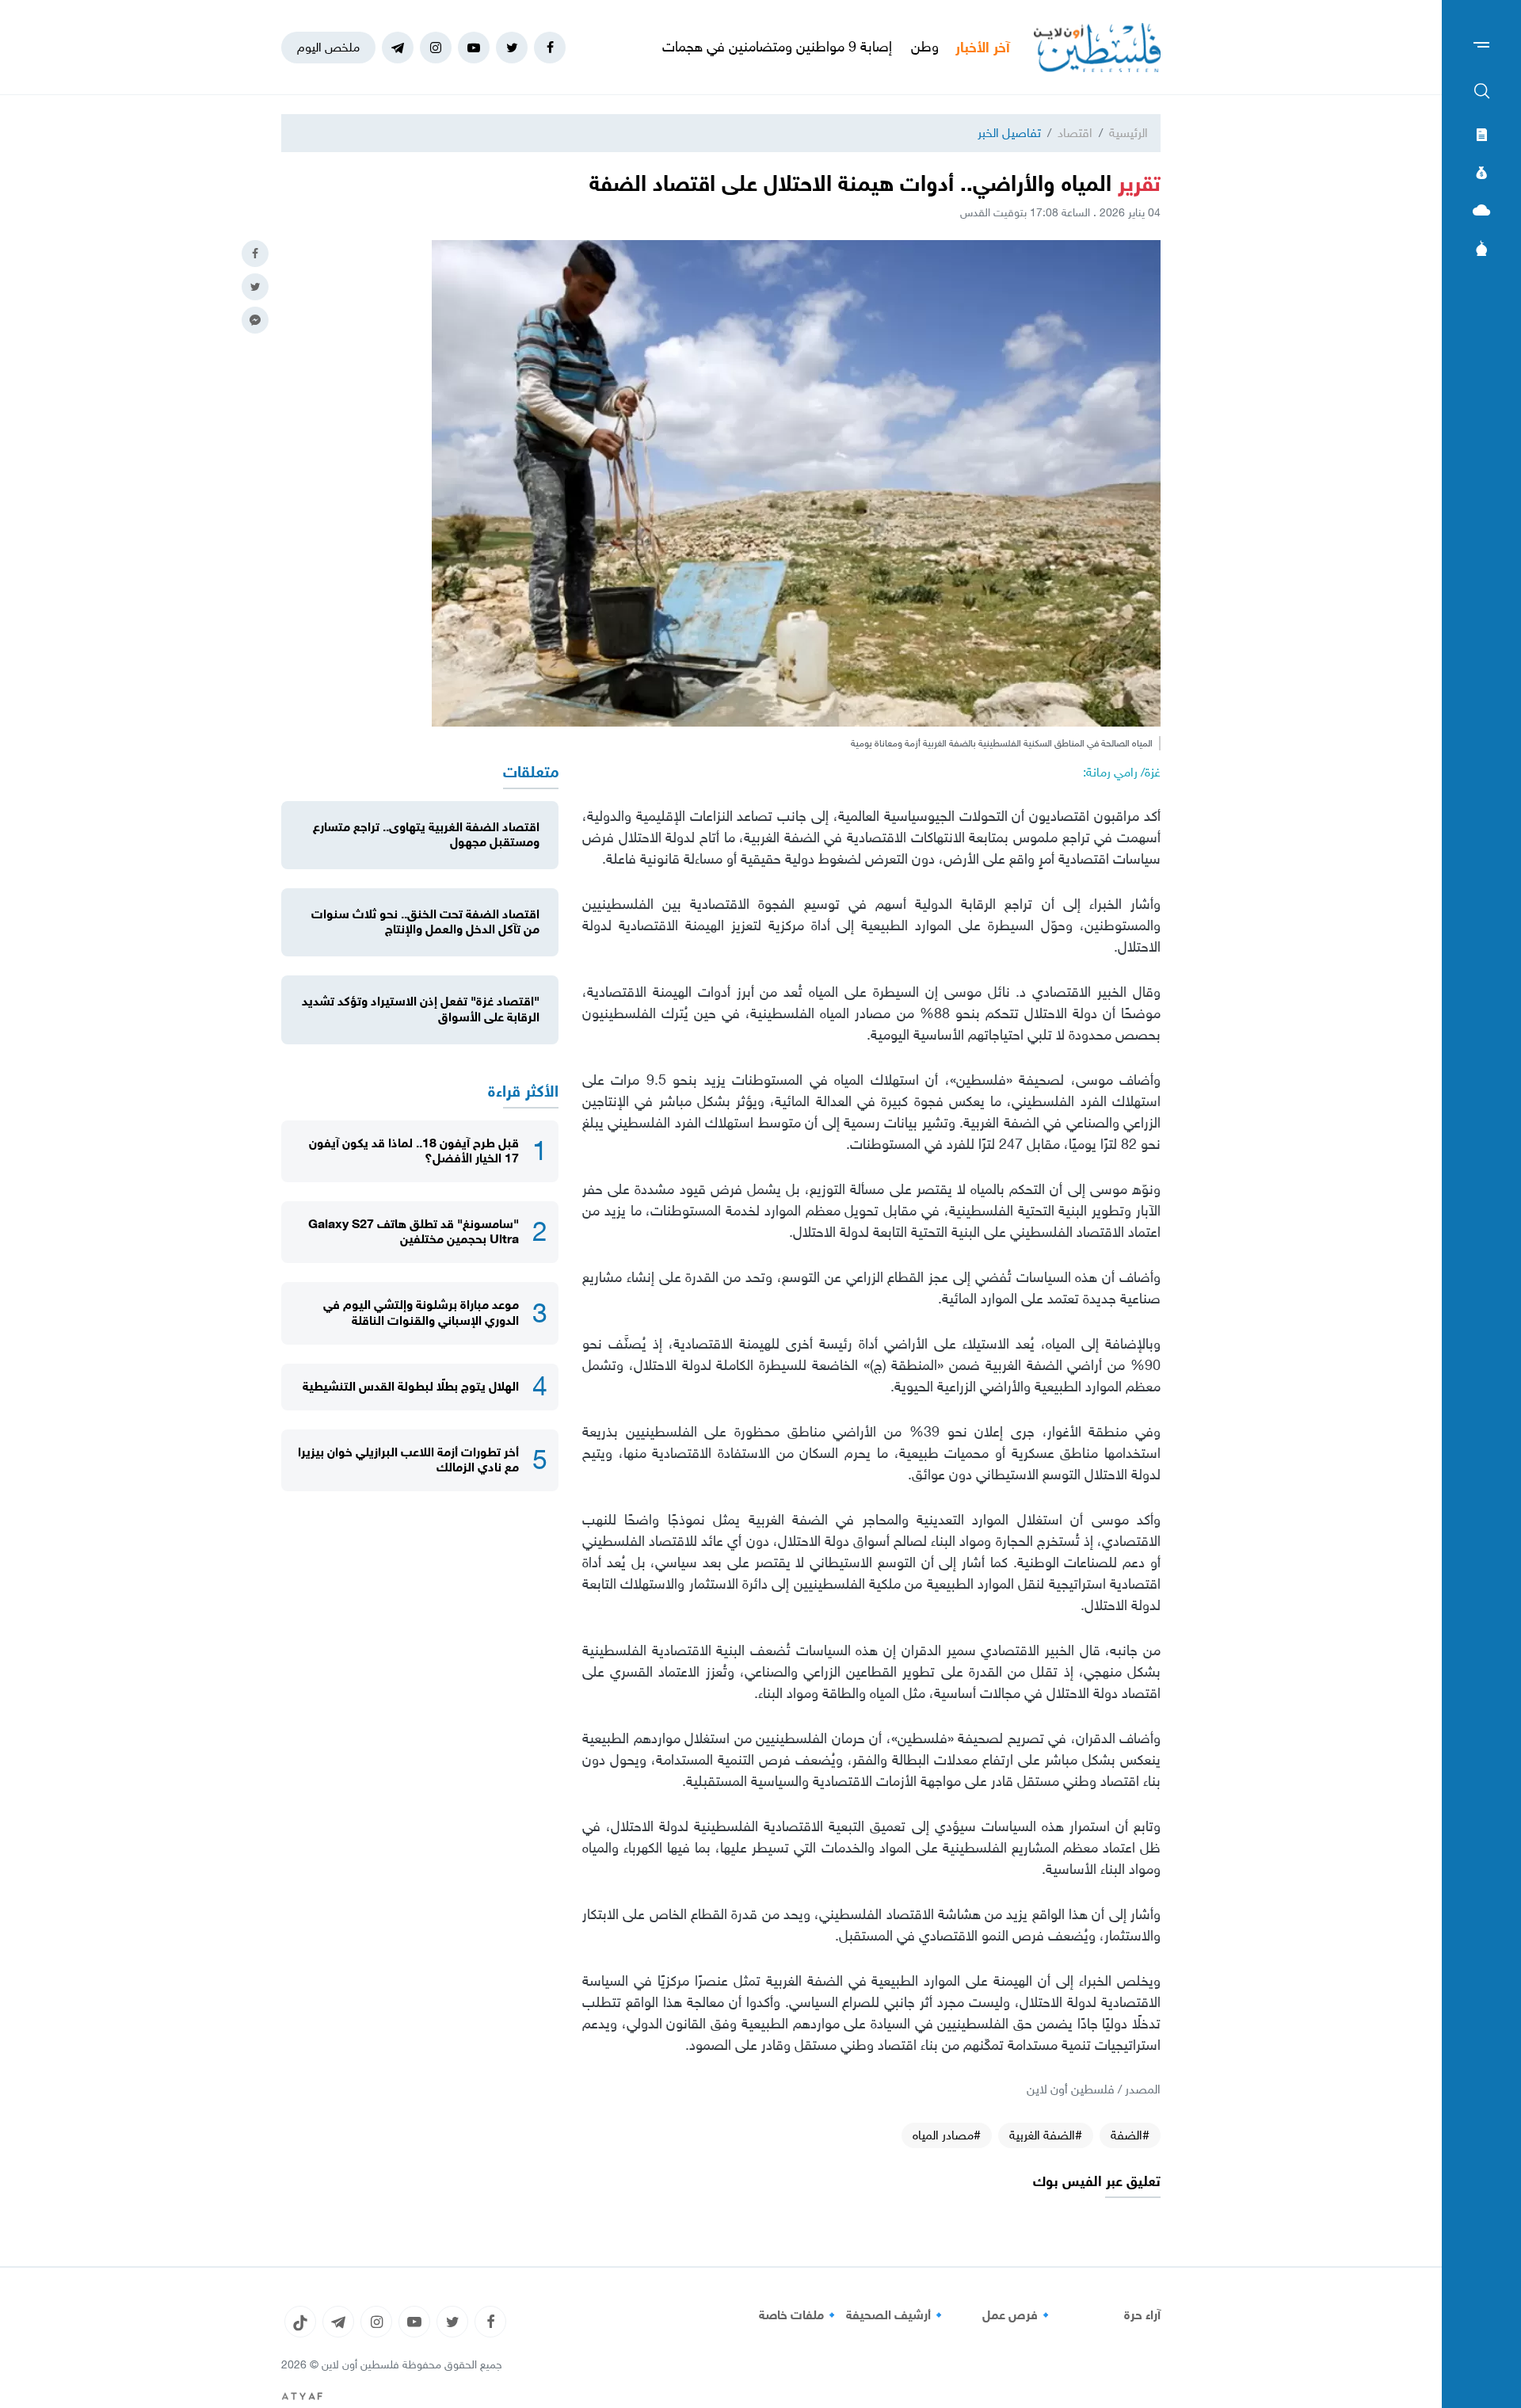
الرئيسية (1128, 133)
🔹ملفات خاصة (799, 2315)
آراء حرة (1142, 2315)
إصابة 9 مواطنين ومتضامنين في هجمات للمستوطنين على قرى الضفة (783, 47)
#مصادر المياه (947, 2135)
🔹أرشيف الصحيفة (896, 2315)
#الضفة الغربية (1046, 2135)
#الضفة (1130, 2135)
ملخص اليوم (328, 47)
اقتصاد (1075, 133)
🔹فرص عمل (1018, 2315)
